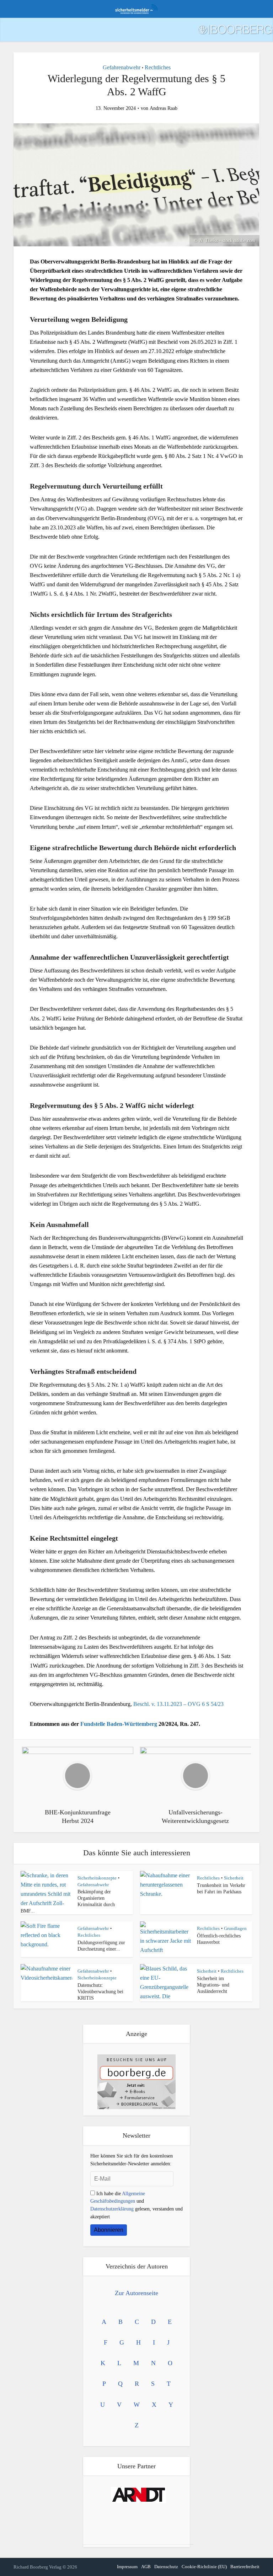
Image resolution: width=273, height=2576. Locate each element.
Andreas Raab (164, 108)
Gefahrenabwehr (122, 67)
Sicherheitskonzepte (97, 1878)
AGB (146, 2567)
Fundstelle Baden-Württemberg (119, 1724)
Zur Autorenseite (136, 2293)
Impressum (127, 2567)
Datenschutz (166, 2567)
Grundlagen (235, 1928)
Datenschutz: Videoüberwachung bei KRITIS (100, 1992)
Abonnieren (109, 2230)
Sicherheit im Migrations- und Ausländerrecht (213, 1985)
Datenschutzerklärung (112, 2209)
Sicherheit (234, 1878)
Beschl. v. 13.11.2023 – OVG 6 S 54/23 (178, 1704)
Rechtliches (158, 67)
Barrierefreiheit (245, 2567)
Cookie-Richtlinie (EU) (204, 2567)
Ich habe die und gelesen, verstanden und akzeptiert (136, 2205)
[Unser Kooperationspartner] (138, 2495)
